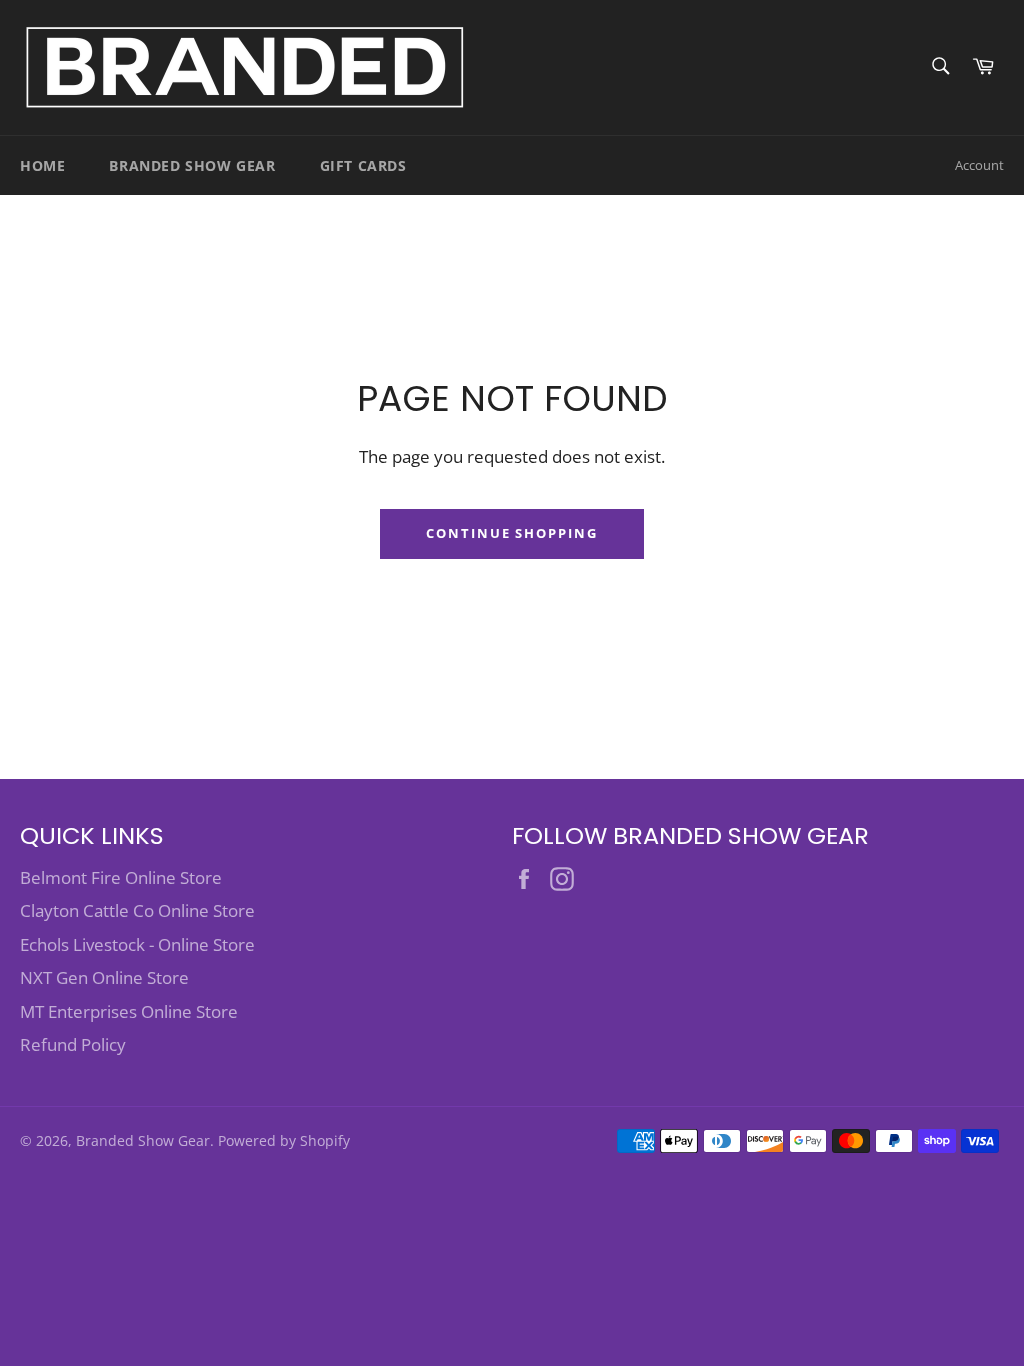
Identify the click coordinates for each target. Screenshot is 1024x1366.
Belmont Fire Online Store (121, 877)
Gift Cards (363, 165)
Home (42, 165)
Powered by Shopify (284, 1140)
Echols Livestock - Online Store (137, 944)
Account (979, 165)
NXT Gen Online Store (104, 977)
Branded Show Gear (192, 165)
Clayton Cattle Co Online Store (137, 910)
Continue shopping (512, 533)
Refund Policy (73, 1044)
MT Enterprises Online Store (129, 1011)
